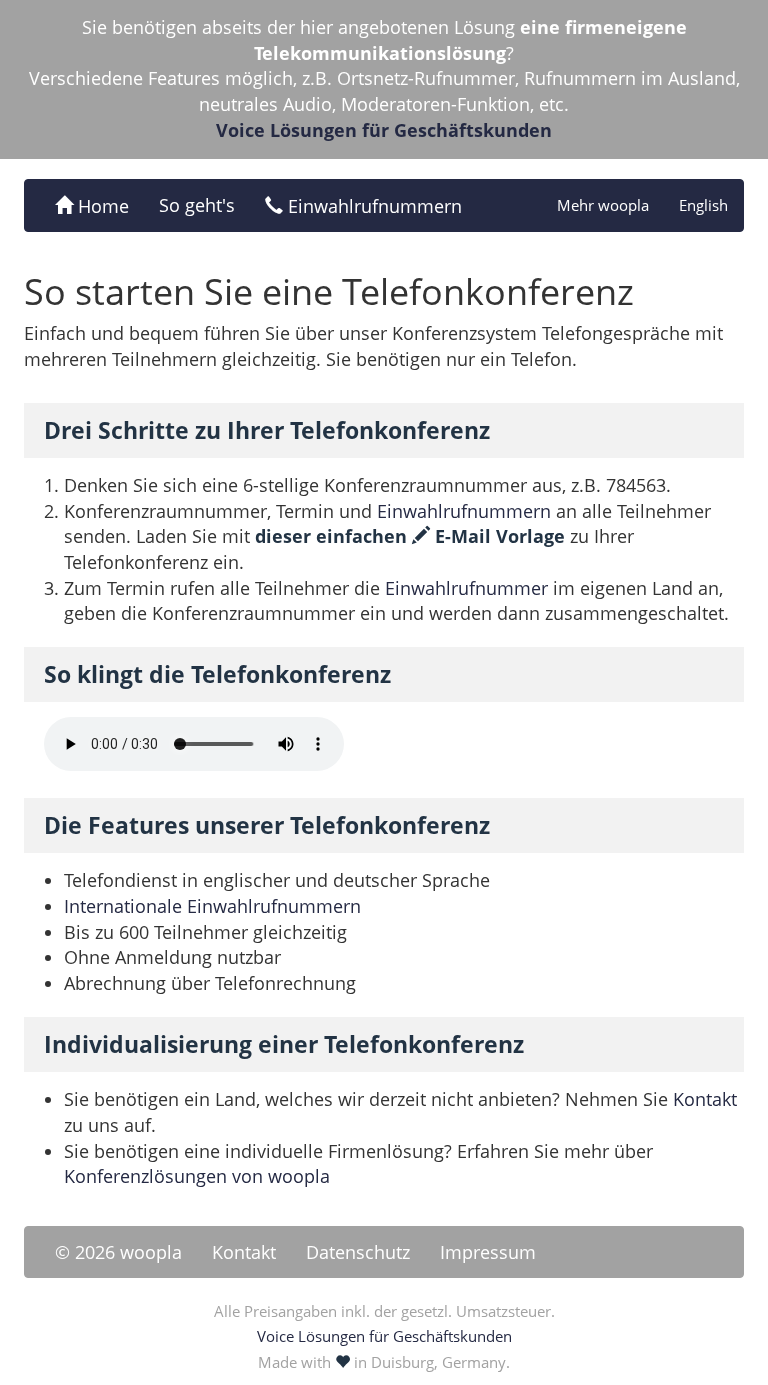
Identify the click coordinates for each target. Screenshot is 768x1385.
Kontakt (705, 1099)
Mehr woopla (603, 205)
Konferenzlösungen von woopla (197, 1176)
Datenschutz (358, 1252)
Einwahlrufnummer (466, 588)
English (703, 205)
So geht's (197, 205)
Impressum (488, 1252)
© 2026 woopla (118, 1252)
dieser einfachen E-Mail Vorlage (410, 536)
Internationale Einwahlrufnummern (212, 906)
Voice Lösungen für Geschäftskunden (384, 130)
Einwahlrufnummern (372, 206)
